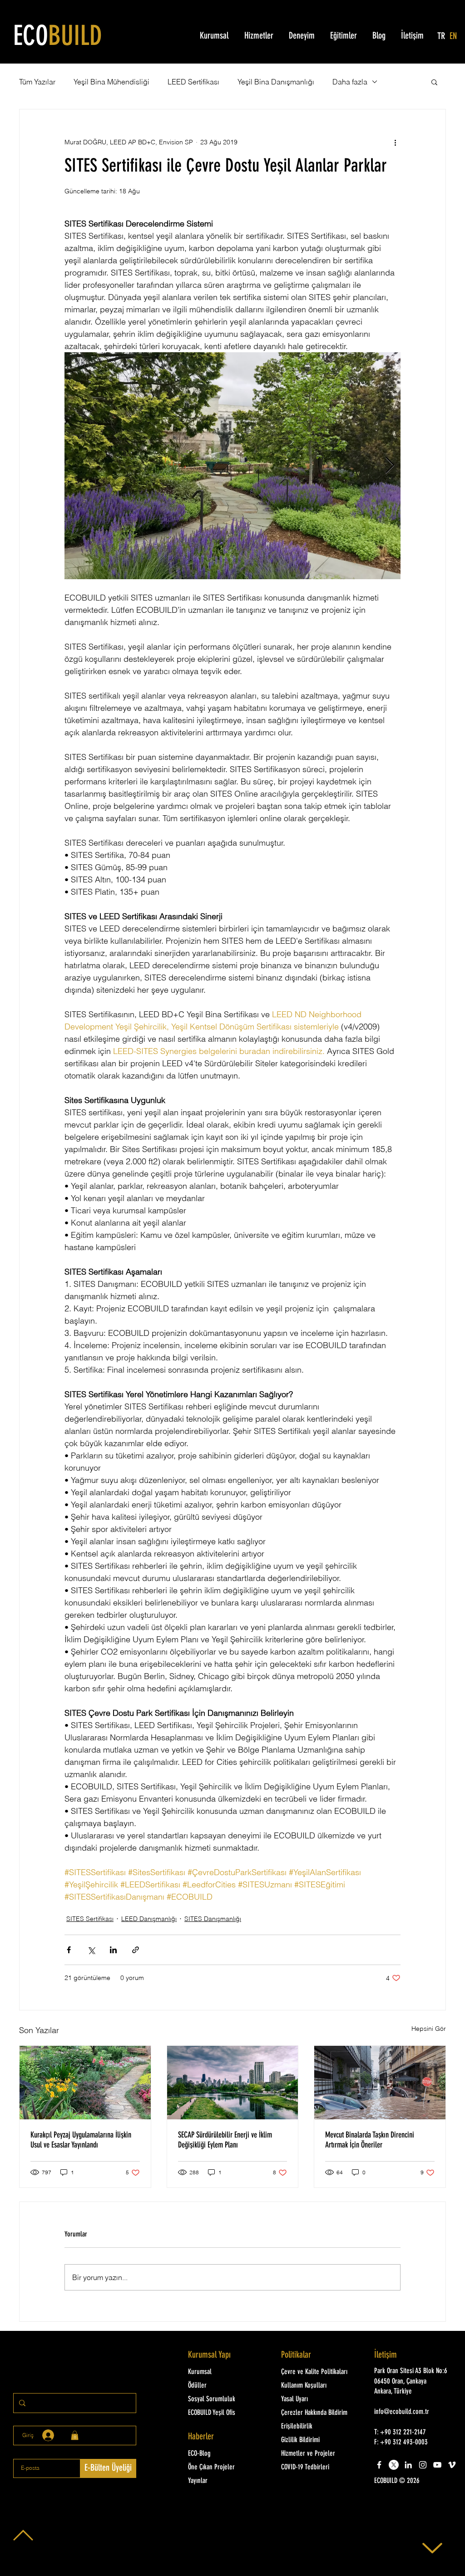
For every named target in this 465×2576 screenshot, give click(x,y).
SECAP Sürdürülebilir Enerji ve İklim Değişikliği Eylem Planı (225, 2140)
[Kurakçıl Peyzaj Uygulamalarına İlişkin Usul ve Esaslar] (85, 2083)
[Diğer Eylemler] (395, 142)
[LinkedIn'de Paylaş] (113, 1950)
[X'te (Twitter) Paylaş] (91, 1950)
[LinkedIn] (408, 2465)
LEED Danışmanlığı (149, 1919)
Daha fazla (350, 82)
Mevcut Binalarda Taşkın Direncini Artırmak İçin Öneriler (370, 2140)
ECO (58, 38)
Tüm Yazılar (37, 82)
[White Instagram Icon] (423, 2465)
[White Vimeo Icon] (452, 2465)
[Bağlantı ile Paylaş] (136, 1950)
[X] (394, 2465)
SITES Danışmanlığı (213, 1919)
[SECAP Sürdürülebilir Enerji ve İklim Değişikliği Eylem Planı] (233, 2083)
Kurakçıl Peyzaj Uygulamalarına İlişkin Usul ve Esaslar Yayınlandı (81, 2140)
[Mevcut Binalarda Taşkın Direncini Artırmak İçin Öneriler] (380, 2083)
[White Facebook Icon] (379, 2465)
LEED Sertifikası (193, 82)
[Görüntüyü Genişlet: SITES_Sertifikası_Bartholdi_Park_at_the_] (232, 466)
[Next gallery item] (390, 466)
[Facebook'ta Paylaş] (69, 1950)
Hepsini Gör (429, 2029)
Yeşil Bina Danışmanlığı (276, 82)
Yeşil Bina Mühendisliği (111, 82)
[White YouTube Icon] (437, 2465)
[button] (434, 82)
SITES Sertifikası (90, 1919)
